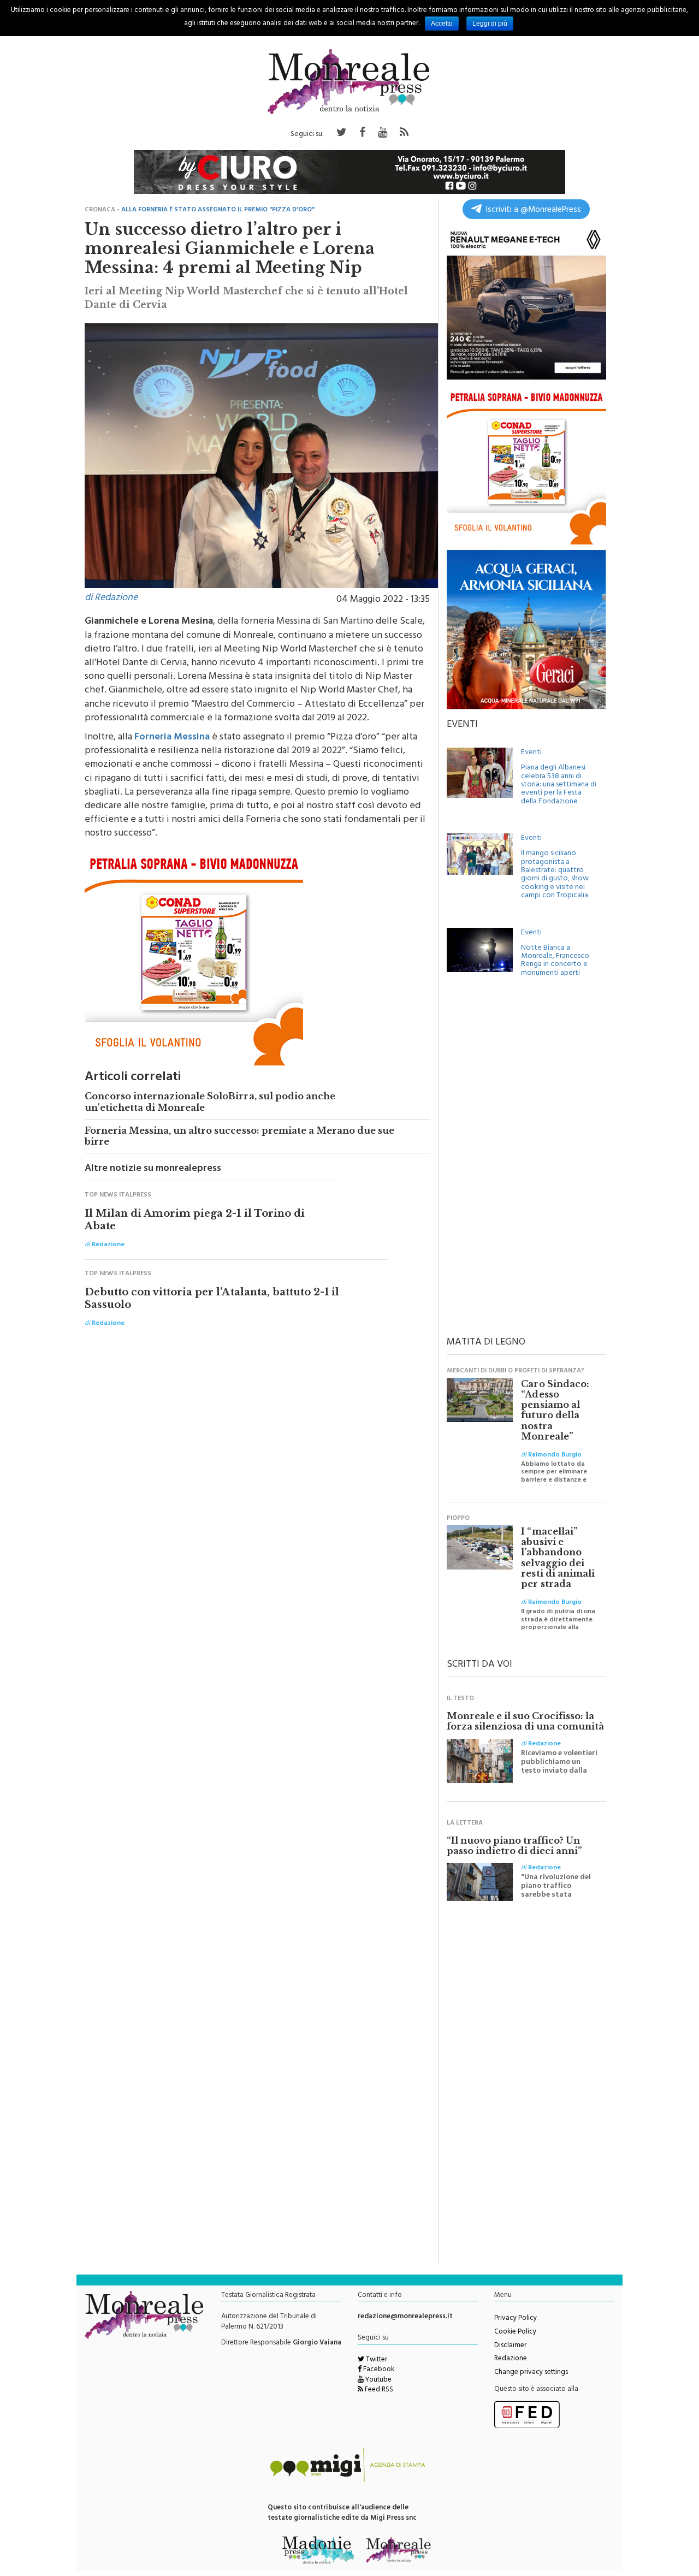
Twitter (376, 2360)
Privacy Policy (516, 2319)
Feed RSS (378, 2390)
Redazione (511, 2359)
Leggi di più (490, 23)
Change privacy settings (531, 2373)
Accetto (442, 23)
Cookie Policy (515, 2332)
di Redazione (111, 599)
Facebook (378, 2370)
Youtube (378, 2380)
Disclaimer (510, 2346)
